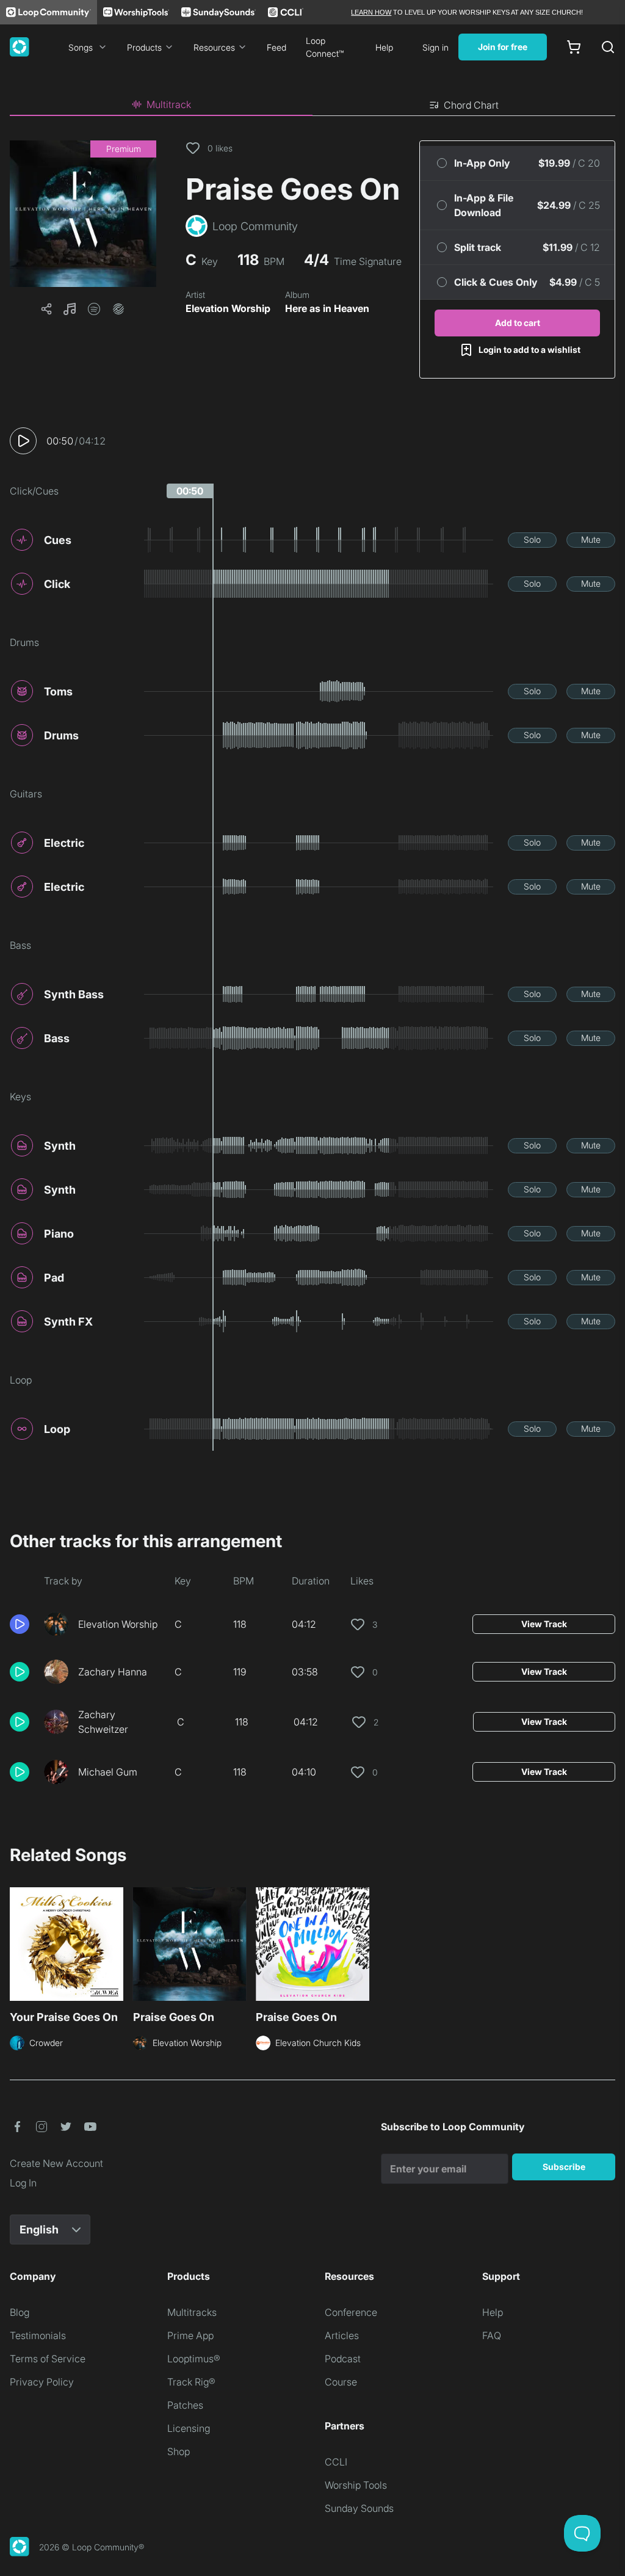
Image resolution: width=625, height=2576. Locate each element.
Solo (532, 539)
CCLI (336, 2462)
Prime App (190, 2335)
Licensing (189, 2428)
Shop (179, 2451)
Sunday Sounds (359, 2508)
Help (384, 47)
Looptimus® (194, 2359)
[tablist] (312, 105)
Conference (351, 2312)
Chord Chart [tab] (471, 105)
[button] (83, 214)
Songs (81, 47)
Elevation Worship (228, 308)
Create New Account (56, 2163)
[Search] (608, 47)
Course (341, 2382)
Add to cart (518, 323)
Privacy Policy (42, 2382)
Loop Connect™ (325, 47)
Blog (20, 2312)
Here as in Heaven (327, 308)
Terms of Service (48, 2359)
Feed (276, 47)
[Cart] (574, 47)
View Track (544, 1624)
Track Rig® (191, 2382)
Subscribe (564, 2167)
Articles (342, 2335)
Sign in (435, 47)
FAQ (492, 2335)
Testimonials (38, 2335)
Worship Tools (356, 2485)
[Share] (46, 309)
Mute (591, 539)
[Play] (23, 441)
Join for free (503, 47)
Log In (23, 2183)
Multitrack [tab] (169, 104)
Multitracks (192, 2312)
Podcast (343, 2359)
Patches (185, 2405)
